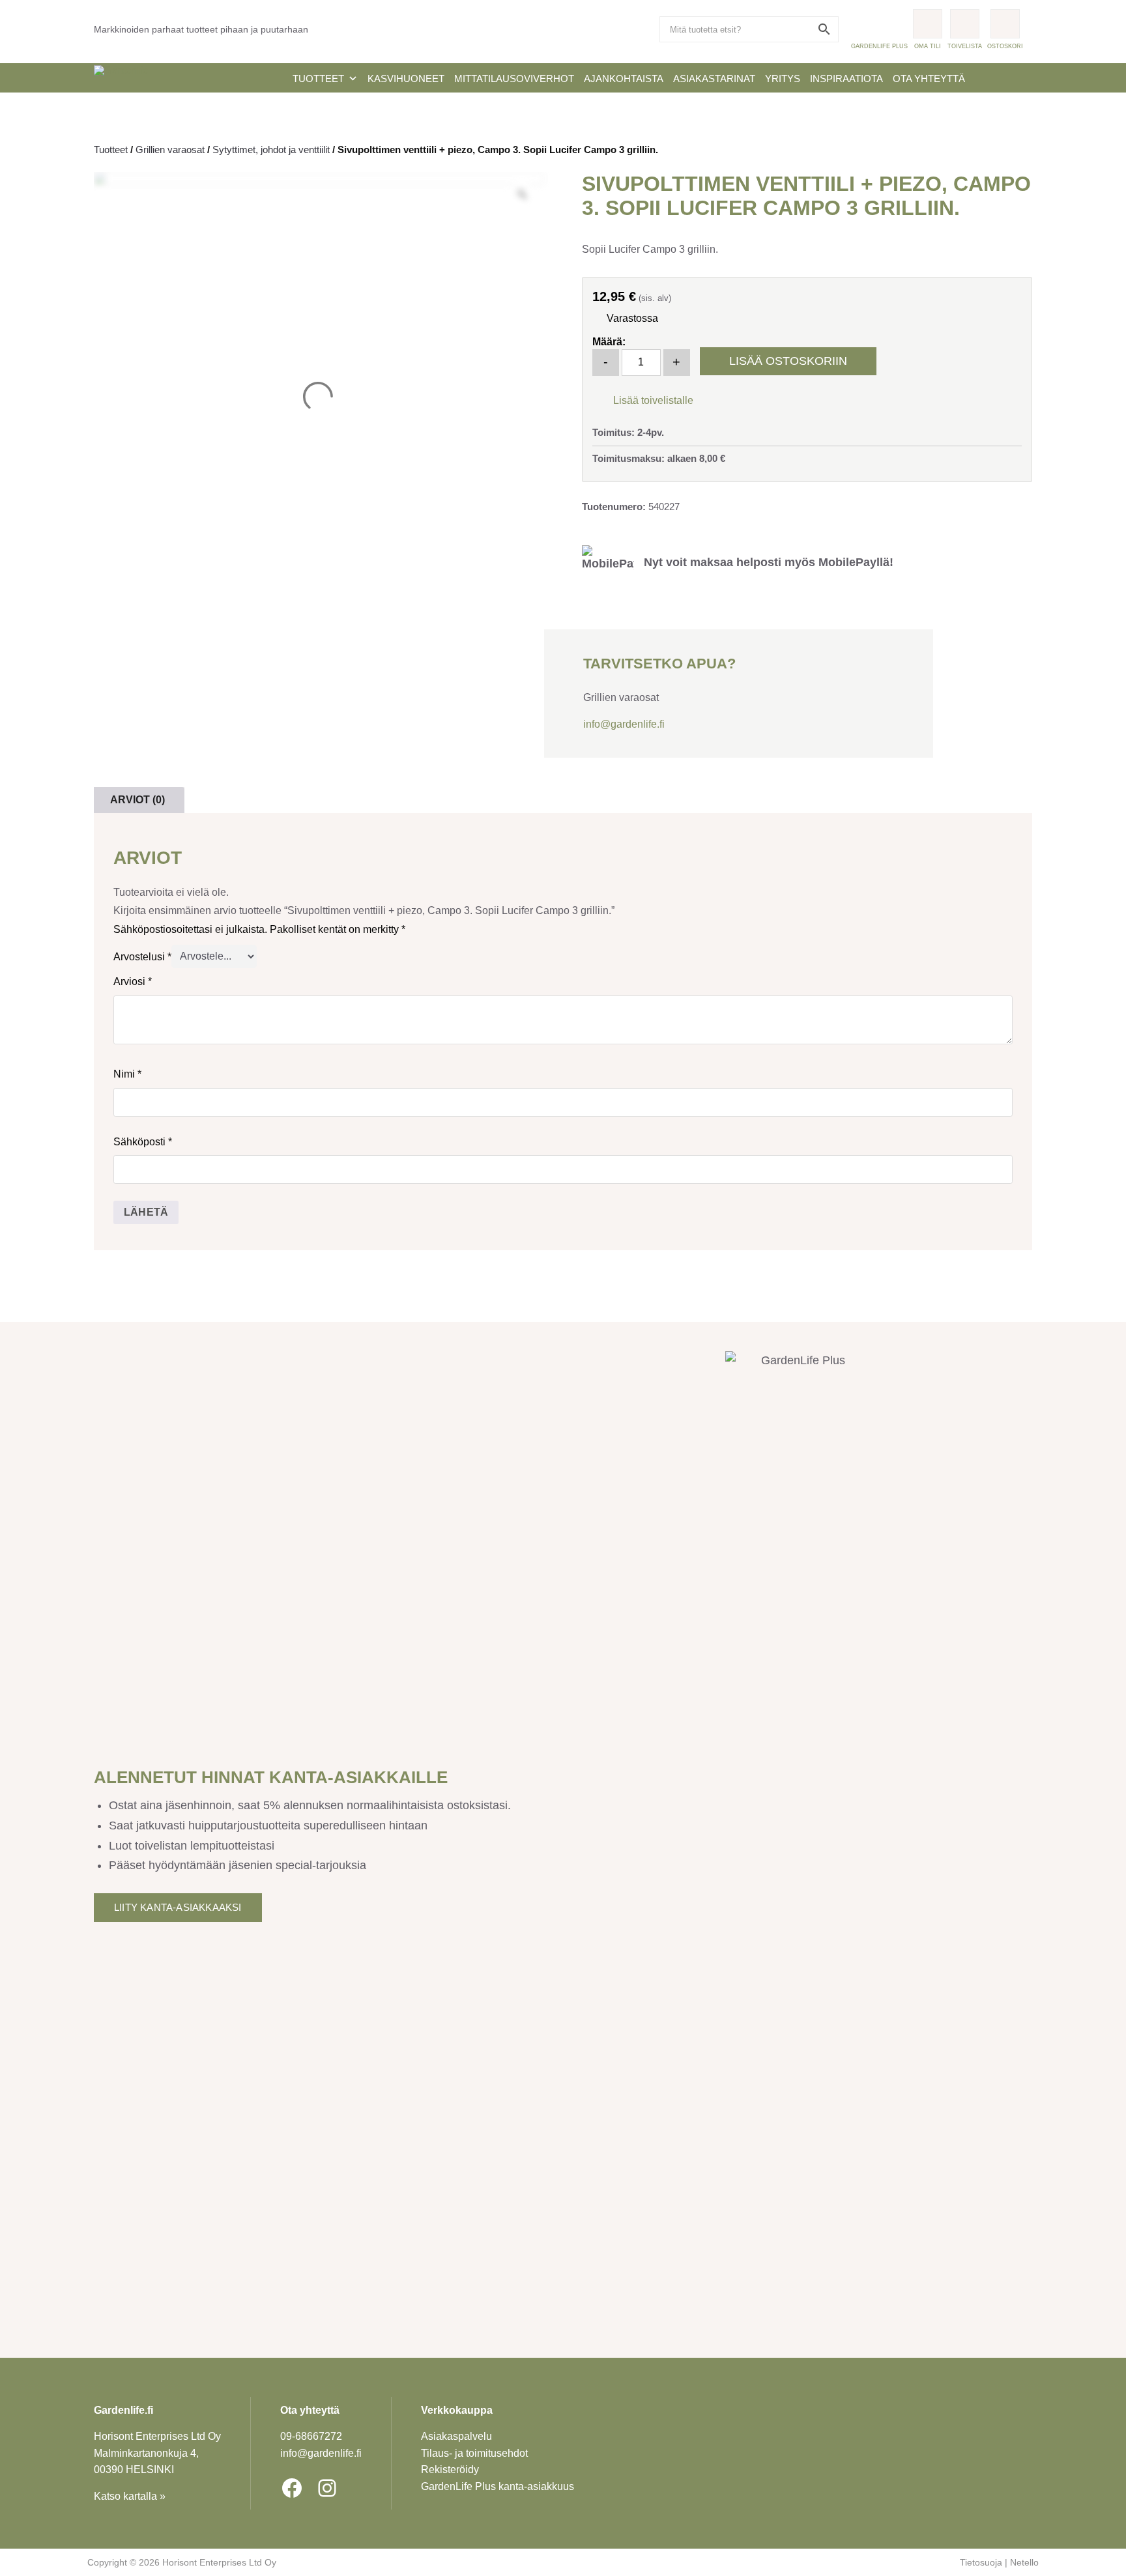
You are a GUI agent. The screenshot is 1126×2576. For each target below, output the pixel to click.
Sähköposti (143, 1142)
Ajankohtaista (624, 79)
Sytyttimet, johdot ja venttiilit (271, 150)
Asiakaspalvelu (456, 2436)
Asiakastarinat (714, 79)
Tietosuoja (981, 2562)
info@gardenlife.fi (624, 724)
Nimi (127, 1074)
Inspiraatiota (846, 79)
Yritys (783, 79)
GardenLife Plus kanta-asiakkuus (498, 2486)
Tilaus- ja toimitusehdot (474, 2453)
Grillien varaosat (170, 150)
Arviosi (133, 981)
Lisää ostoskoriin (788, 361)
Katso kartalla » (130, 2496)
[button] (643, 399)
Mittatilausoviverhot (514, 79)
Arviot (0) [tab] (137, 800)
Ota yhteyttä (929, 79)
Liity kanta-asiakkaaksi (178, 1907)
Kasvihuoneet (406, 79)
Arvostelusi (142, 956)
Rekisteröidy (450, 2469)
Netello (1024, 2562)
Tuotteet (318, 79)
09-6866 (311, 2436)
